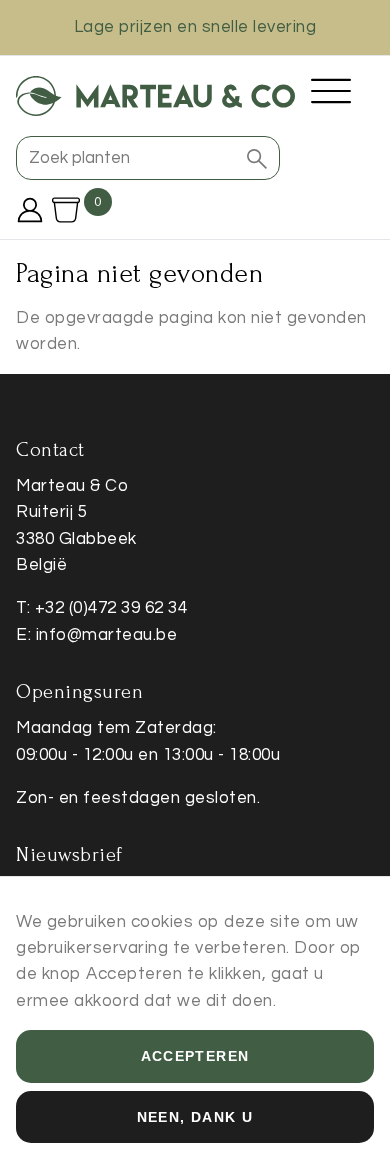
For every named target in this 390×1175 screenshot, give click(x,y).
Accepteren (195, 1056)
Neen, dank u (195, 1117)
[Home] (155, 96)
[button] (257, 158)
